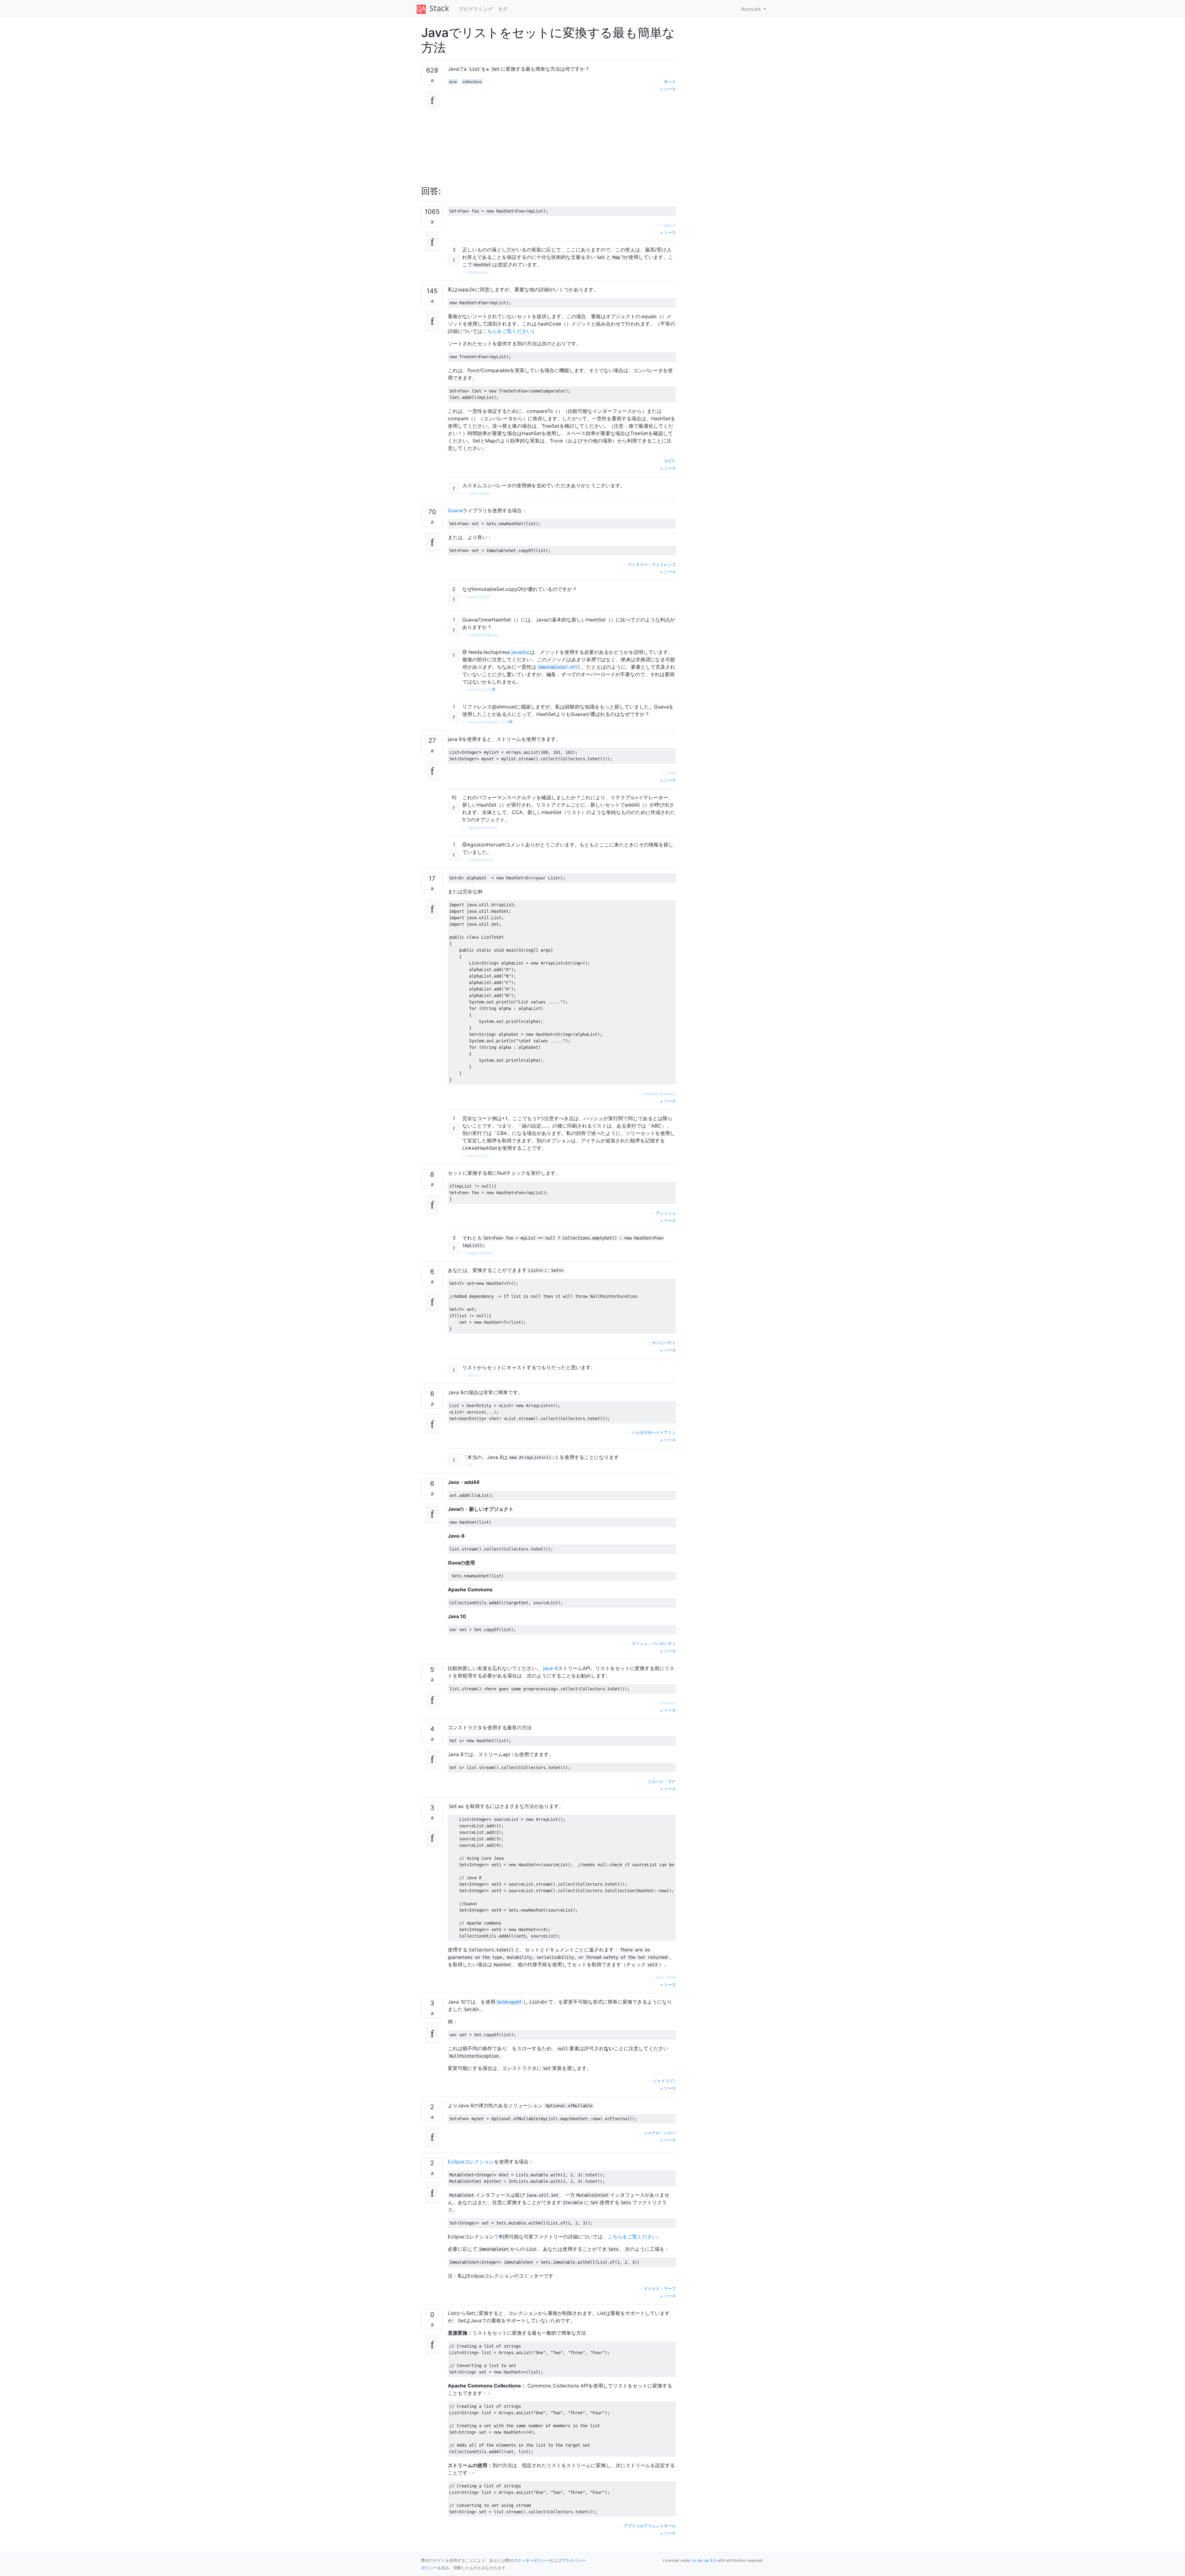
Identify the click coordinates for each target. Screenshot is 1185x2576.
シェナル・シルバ (660, 2133)
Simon (473, 1375)
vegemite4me (480, 1253)
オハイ (670, 82)
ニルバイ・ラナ (662, 1782)
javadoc (521, 652)
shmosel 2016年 (482, 690)
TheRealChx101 (481, 860)
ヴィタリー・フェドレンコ (652, 565)
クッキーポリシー (534, 2560)
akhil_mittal (666, 1977)
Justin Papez (479, 493)
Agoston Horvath (482, 827)
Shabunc (668, 1703)
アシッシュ (666, 1213)
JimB (671, 773)
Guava (455, 510)
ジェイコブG (664, 2081)
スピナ (670, 461)
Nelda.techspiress (483, 635)
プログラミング (476, 9)
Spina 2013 (478, 1156)
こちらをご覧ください (507, 331)
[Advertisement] (562, 135)
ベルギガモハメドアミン (654, 1433)
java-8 (551, 1668)
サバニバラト (664, 1343)
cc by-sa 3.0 (704, 2560)
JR (470, 1465)
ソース (669, 89)
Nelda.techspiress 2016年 (490, 722)
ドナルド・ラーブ (660, 2289)
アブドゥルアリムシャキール (650, 2526)
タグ (503, 9)
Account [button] (752, 9)
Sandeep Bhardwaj (659, 1094)
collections (472, 82)
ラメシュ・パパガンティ (654, 1644)
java (453, 82)
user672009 (478, 597)
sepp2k (669, 225)
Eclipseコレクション (471, 2162)
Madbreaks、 (479, 272)
